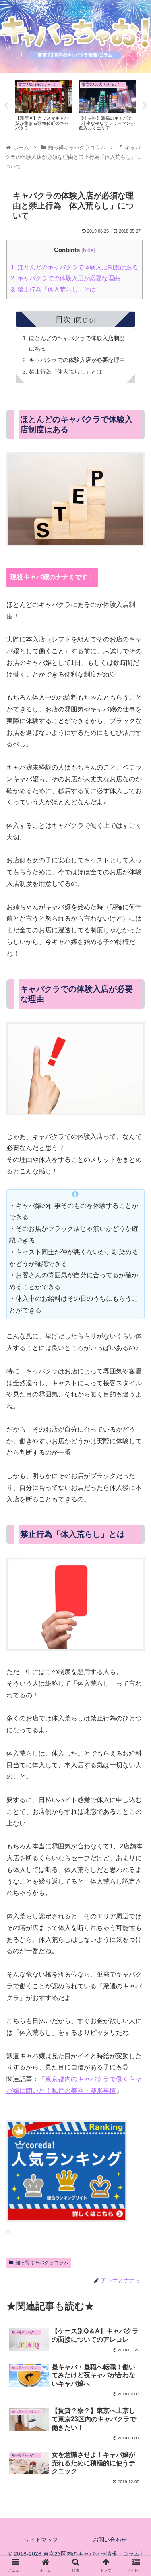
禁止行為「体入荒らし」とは (53, 289)
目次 (63, 319)
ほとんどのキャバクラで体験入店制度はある (74, 267)
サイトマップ (41, 2540)
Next (145, 106)
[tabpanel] (44, 104)
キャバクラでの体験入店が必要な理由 (65, 278)
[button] (135, 1406)
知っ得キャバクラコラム (42, 2263)
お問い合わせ (110, 2540)
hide (88, 250)
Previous (6, 106)
